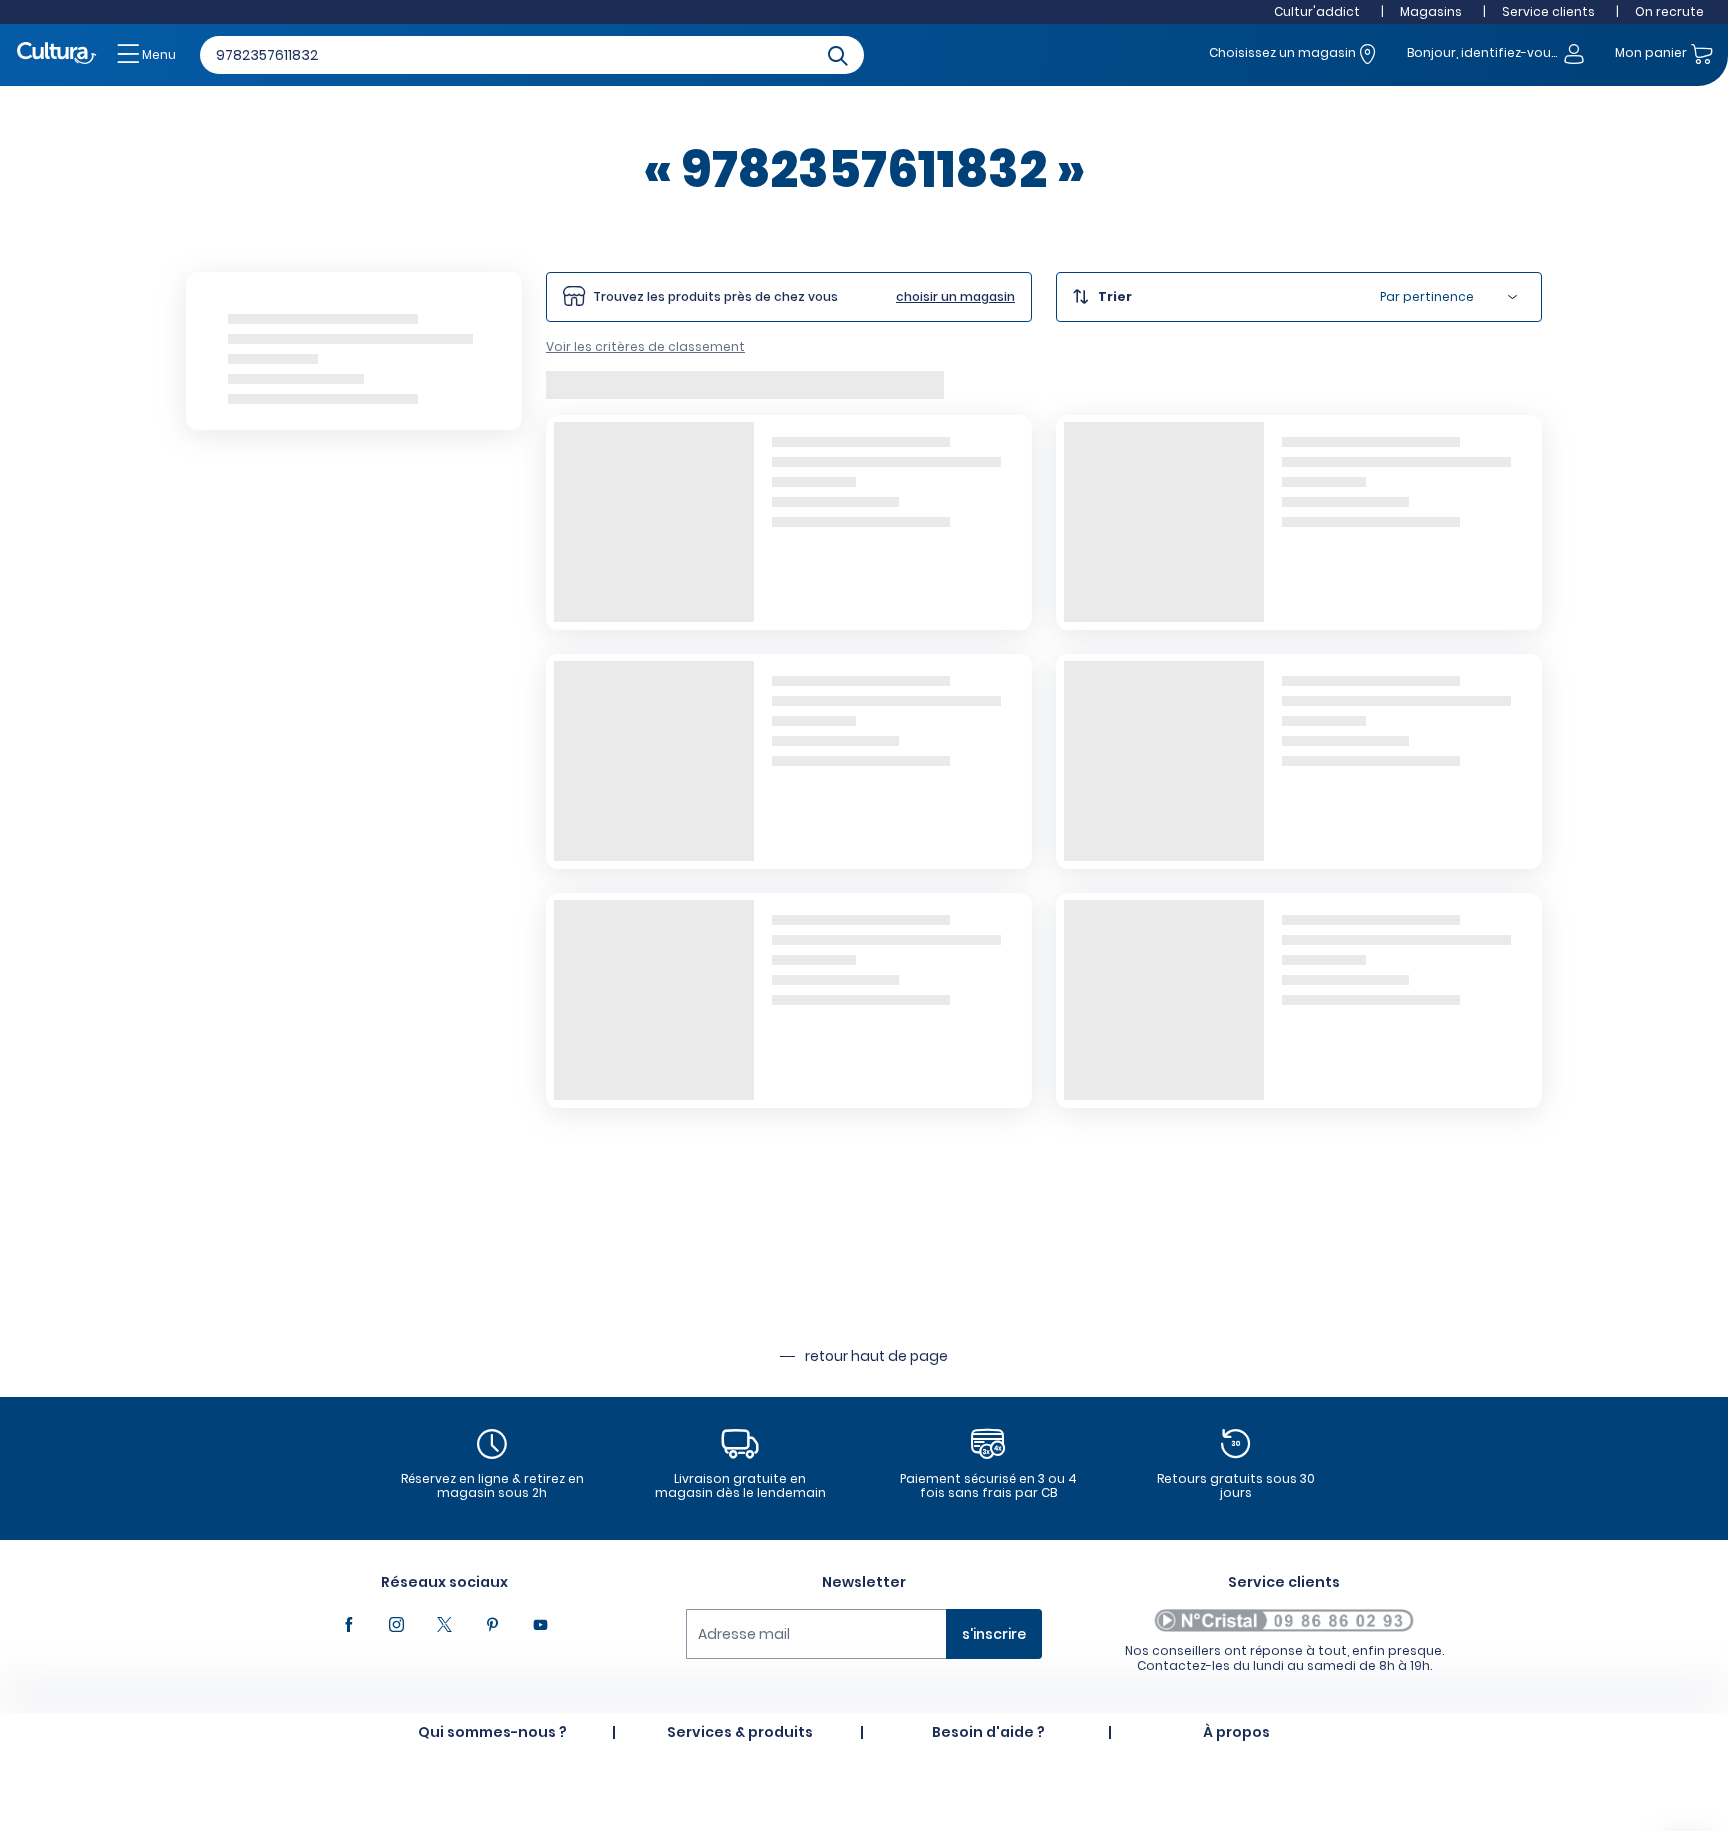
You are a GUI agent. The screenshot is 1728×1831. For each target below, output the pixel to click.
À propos (1236, 1732)
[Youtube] (540, 1625)
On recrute (1669, 11)
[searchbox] (532, 55)
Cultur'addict (1317, 11)
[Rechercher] (838, 54)
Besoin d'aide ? (988, 1732)
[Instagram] (396, 1625)
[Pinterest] (492, 1625)
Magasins (1431, 11)
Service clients (1548, 11)
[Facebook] (348, 1625)
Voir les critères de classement (645, 346)
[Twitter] (444, 1625)
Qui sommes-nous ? (492, 1732)
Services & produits (740, 1732)
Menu (157, 54)
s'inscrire (994, 1634)
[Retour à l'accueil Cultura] (57, 54)
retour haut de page (876, 1356)
